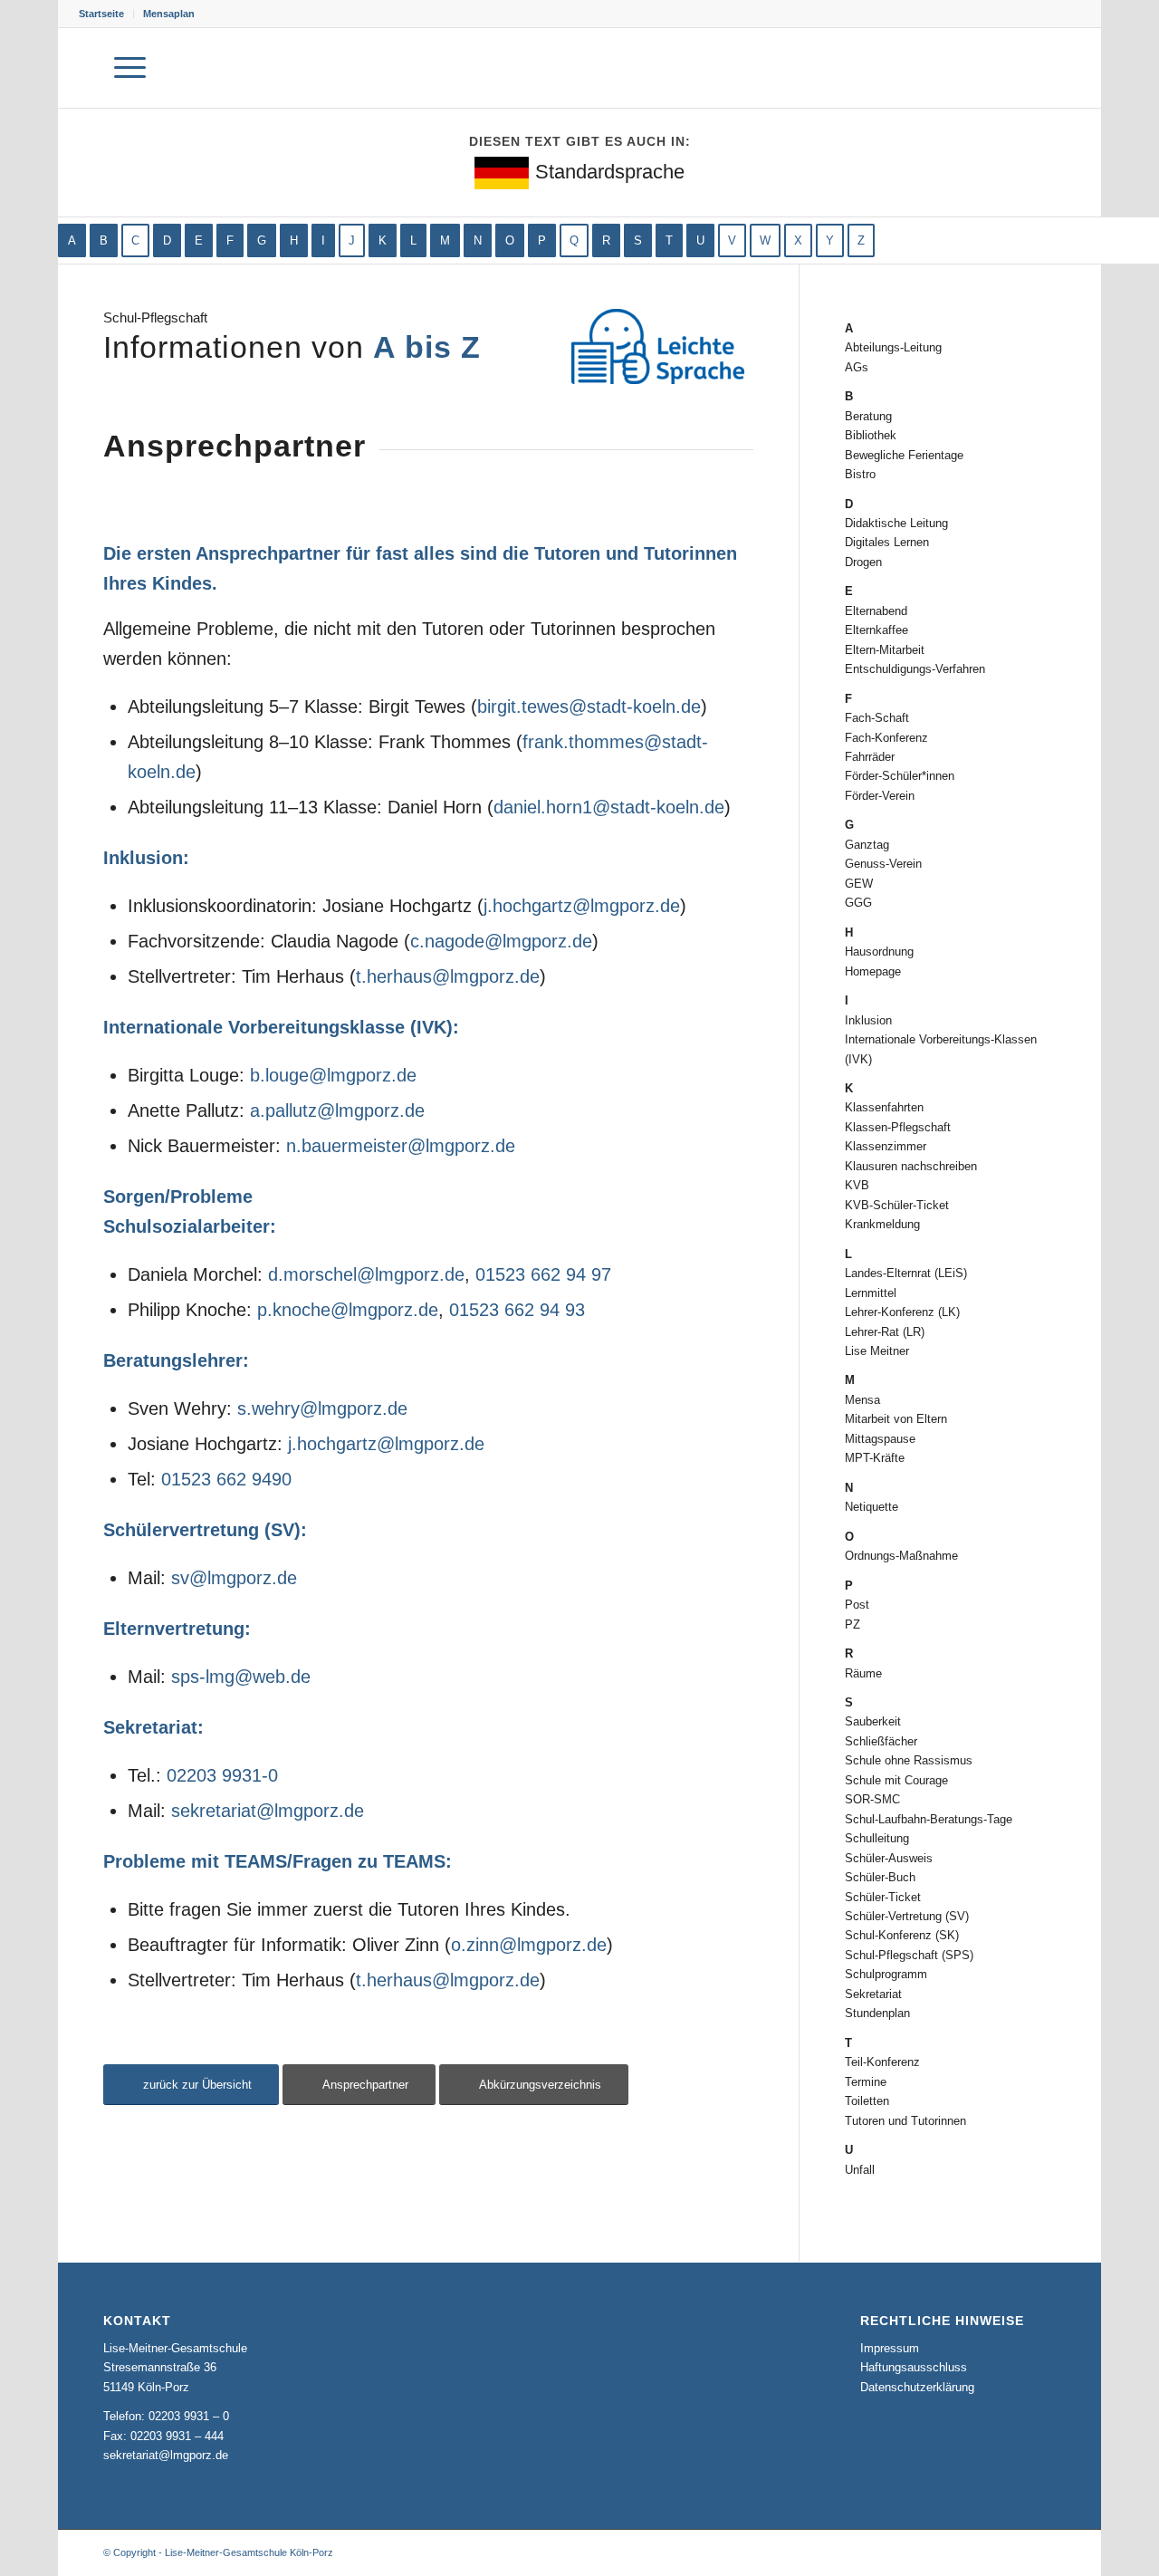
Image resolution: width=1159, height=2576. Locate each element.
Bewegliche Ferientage (904, 455)
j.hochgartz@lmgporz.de (582, 906)
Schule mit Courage (896, 1780)
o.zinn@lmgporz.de (529, 1945)
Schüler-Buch (880, 1877)
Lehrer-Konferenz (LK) (902, 1312)
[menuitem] (106, 14)
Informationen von (292, 347)
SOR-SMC (872, 1799)
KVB (857, 1185)
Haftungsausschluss (914, 2367)
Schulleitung (877, 1838)
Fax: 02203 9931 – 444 (163, 2436)
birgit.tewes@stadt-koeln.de (589, 706)
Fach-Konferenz (886, 738)
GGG (858, 903)
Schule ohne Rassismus (909, 1760)
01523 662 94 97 (543, 1274)
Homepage (873, 971)
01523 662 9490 (226, 1479)
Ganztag (867, 845)
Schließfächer (881, 1741)
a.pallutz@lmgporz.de (337, 1110)
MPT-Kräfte (875, 1458)
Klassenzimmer (886, 1146)
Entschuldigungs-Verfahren (915, 669)
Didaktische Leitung (896, 523)
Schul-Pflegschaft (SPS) (909, 1955)
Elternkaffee (876, 630)
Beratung (868, 416)
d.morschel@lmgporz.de (366, 1274)
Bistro (860, 474)
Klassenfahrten (884, 1107)
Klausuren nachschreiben (911, 1166)
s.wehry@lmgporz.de (322, 1408)
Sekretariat (873, 1994)
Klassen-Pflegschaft (898, 1127)
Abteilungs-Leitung (893, 347)
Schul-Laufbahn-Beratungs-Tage (929, 1819)
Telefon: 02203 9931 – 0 (166, 2416)
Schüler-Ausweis (889, 1858)
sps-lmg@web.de (241, 1677)
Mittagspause (880, 1439)
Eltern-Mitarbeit (885, 650)
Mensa (862, 1400)
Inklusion (868, 1020)
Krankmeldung (882, 1224)
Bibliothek (871, 435)
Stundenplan (877, 2013)
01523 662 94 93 (517, 1310)
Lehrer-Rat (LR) (885, 1332)
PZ (852, 1624)
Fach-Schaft (877, 718)
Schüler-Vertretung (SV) (907, 1916)
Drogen (863, 562)
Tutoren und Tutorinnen (905, 2121)
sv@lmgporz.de (234, 1578)
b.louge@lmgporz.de (333, 1075)
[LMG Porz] (994, 68)
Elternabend (876, 611)
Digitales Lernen (887, 542)
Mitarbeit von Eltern (896, 1419)
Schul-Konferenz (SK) (902, 1935)
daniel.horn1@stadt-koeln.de (609, 807)
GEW (859, 884)
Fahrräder (870, 757)
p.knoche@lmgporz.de (348, 1310)
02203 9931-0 (222, 1775)
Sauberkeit (873, 1721)
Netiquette (872, 1507)
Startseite (101, 14)
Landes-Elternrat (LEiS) (906, 1273)
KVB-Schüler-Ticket (897, 1205)
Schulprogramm (886, 1974)
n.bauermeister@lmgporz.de (401, 1146)
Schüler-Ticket (883, 1897)
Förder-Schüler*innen (900, 776)
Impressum (890, 2348)
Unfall (860, 2170)
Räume (863, 1673)
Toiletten (867, 2101)
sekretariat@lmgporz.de (268, 1811)
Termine (866, 2082)
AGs (857, 367)
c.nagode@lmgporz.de (501, 941)
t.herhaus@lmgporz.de (448, 976)
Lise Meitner (877, 1351)
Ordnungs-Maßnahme (901, 1556)
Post (857, 1605)
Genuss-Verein (883, 864)
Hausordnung (879, 952)
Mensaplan (169, 14)
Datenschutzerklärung (917, 2387)
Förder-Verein (880, 796)
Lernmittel (871, 1293)
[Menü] (130, 68)
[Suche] (85, 68)
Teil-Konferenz (882, 2062)
